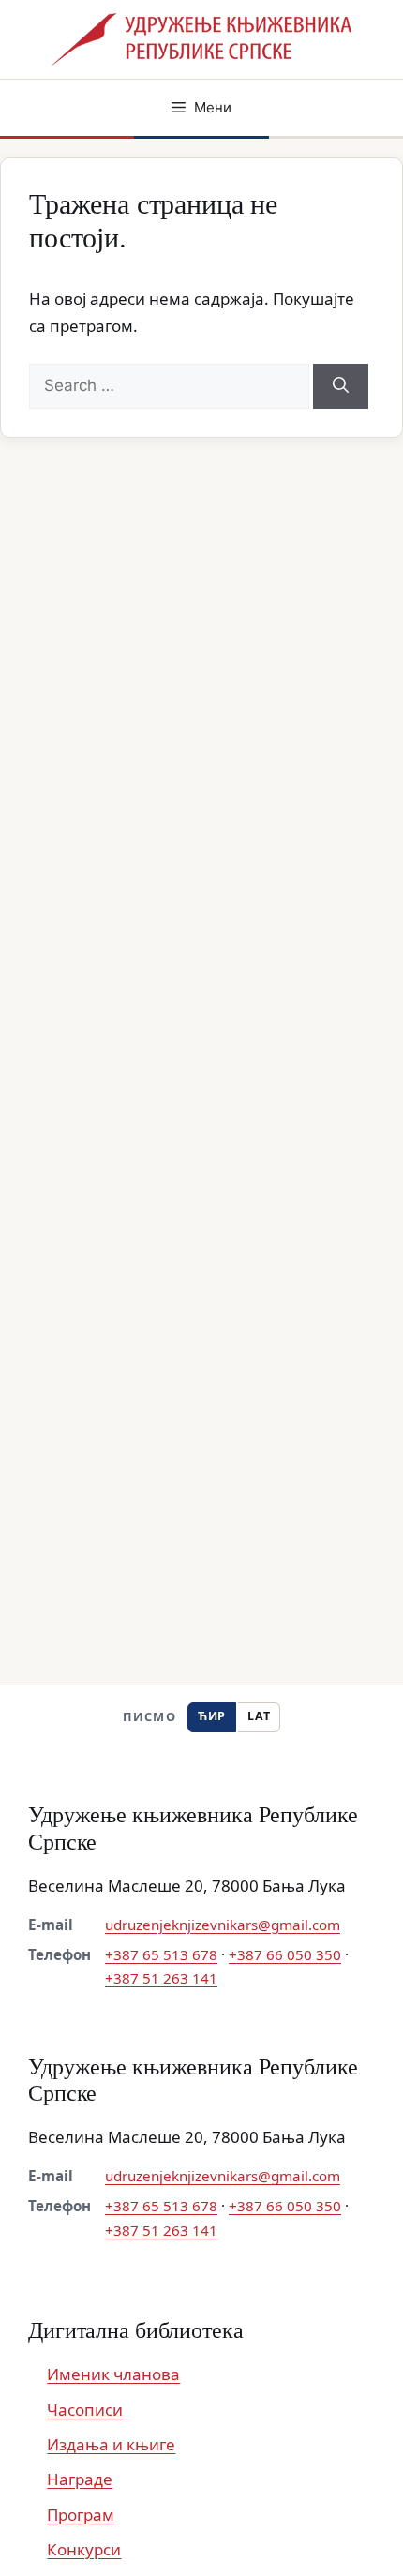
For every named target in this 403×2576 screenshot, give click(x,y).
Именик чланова (113, 2374)
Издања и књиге (111, 2444)
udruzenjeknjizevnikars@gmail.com (223, 1925)
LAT (259, 1716)
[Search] (341, 386)
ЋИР (212, 1716)
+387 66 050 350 (285, 1954)
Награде (80, 2479)
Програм (81, 2515)
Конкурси (84, 2549)
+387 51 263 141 (161, 1978)
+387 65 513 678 (161, 1954)
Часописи (85, 2410)
